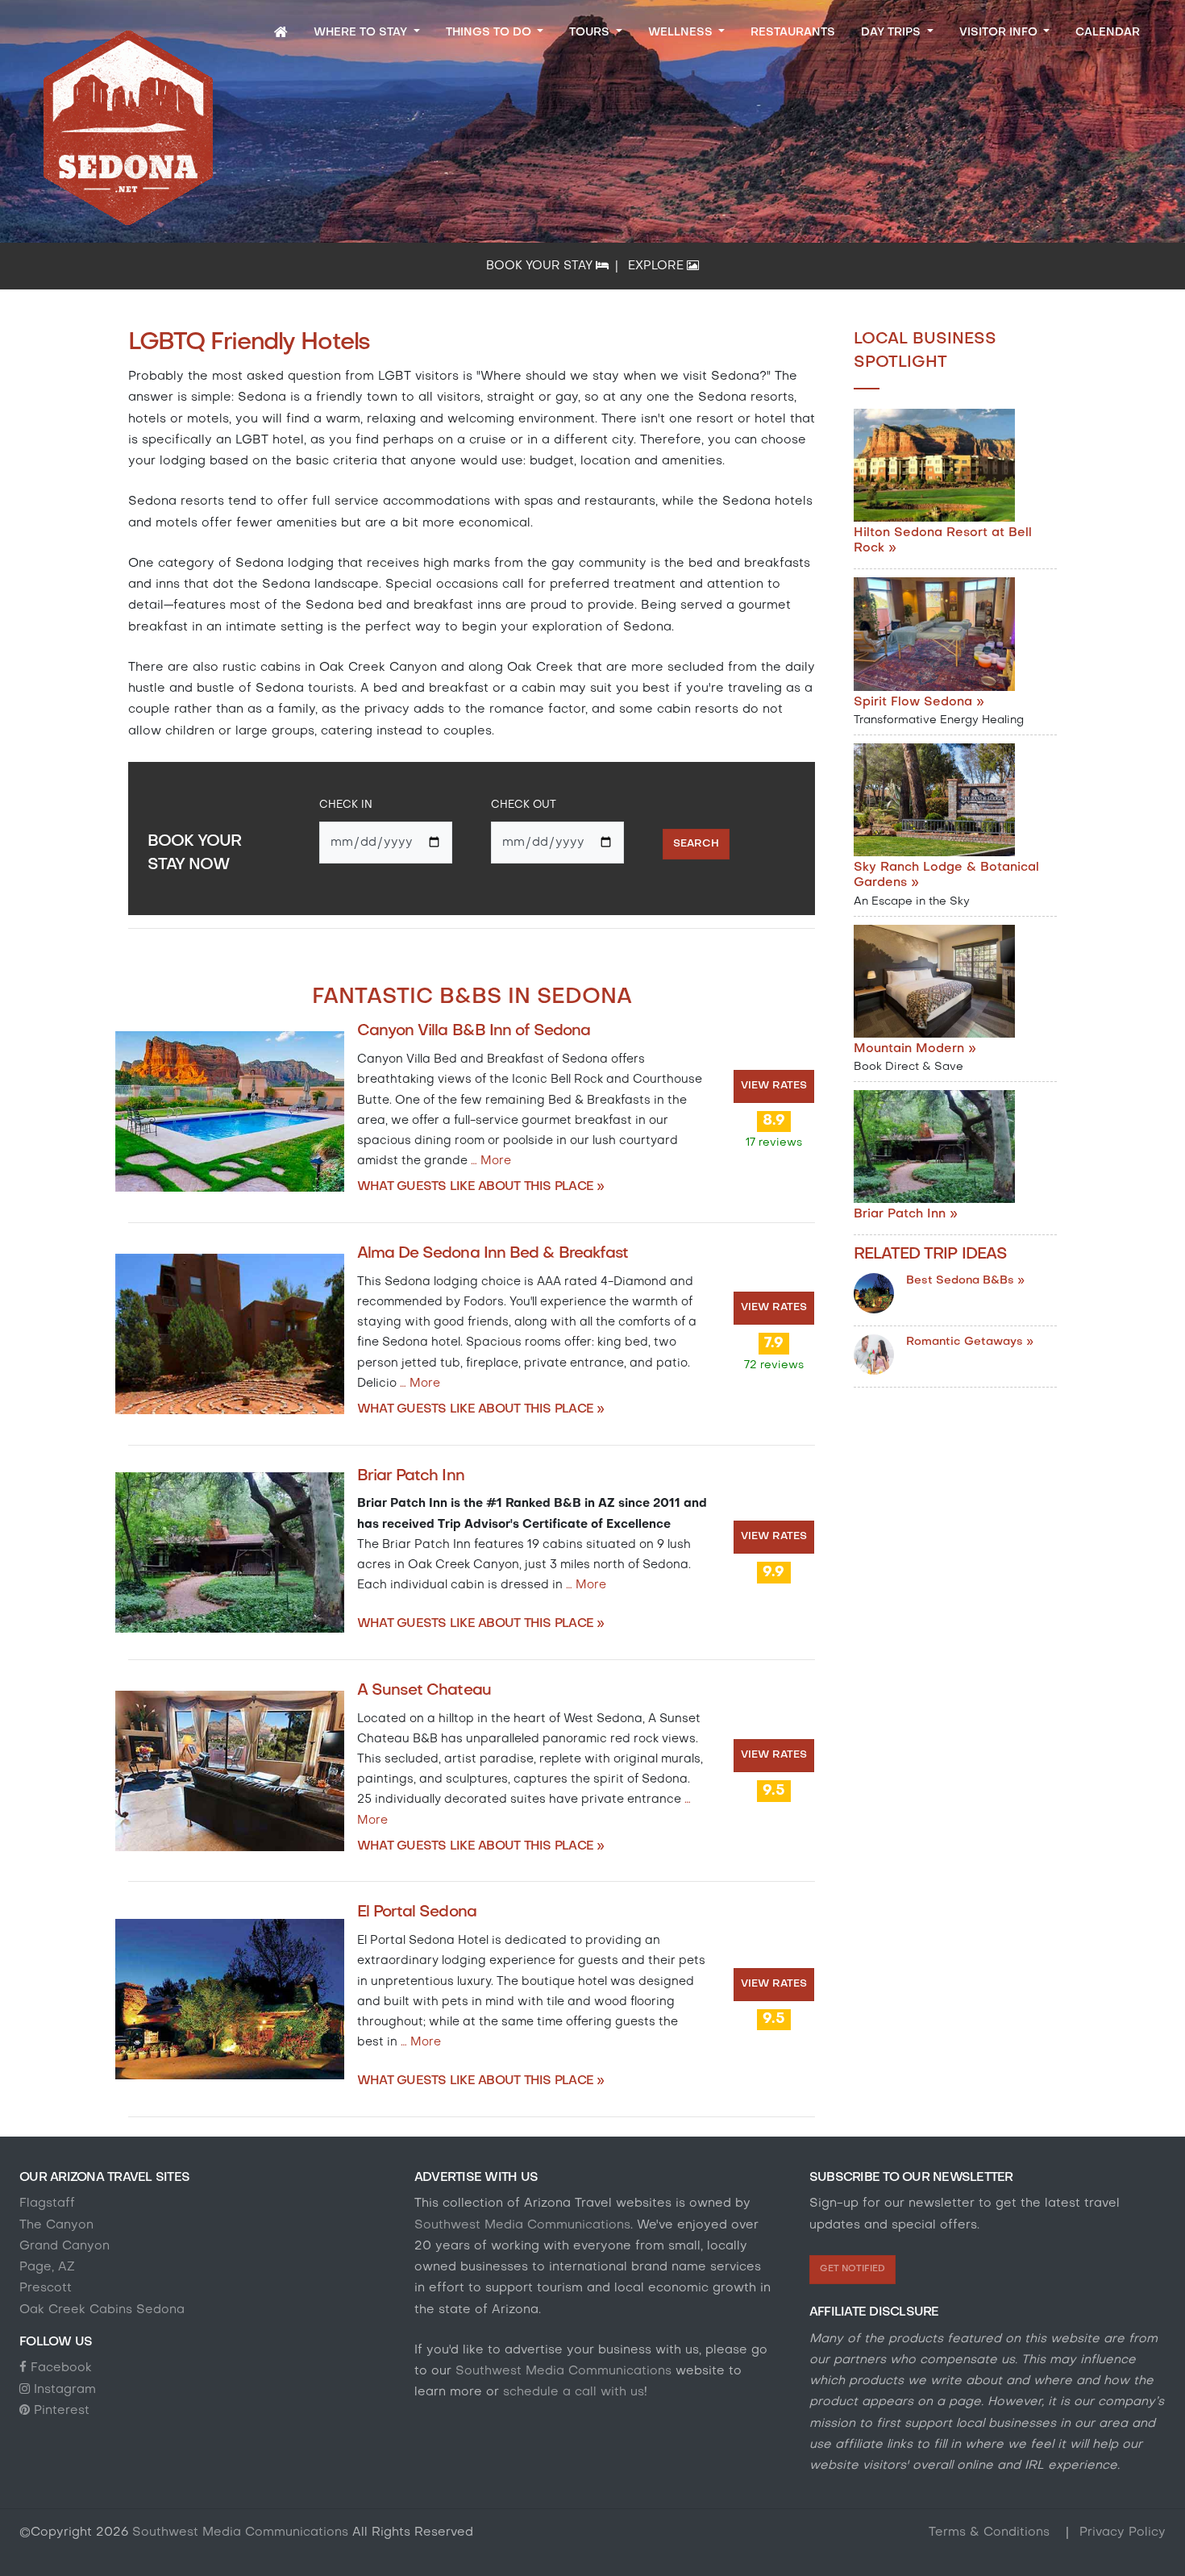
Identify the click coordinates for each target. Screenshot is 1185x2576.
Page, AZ (47, 2267)
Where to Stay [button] (362, 33)
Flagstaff (47, 2204)
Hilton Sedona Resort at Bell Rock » (943, 541)
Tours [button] (591, 33)
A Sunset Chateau (424, 1691)
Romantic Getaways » (970, 1342)
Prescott (46, 2288)
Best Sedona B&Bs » (965, 1281)
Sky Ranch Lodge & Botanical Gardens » (946, 875)
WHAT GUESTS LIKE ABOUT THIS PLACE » (481, 1187)
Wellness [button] (682, 33)
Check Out (524, 805)
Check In (346, 805)
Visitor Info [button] (1000, 33)
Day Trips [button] (892, 33)
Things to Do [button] (490, 33)
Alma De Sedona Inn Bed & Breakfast (493, 1254)
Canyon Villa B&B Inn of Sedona (474, 1031)
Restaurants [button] (793, 33)
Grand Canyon (64, 2246)
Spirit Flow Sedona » (919, 702)
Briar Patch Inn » (906, 1214)
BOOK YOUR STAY (541, 266)
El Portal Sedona (417, 1912)
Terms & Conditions (991, 2532)
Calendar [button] (1108, 33)
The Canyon (56, 2225)
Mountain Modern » (915, 1049)
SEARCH (696, 844)
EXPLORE (657, 266)
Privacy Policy (1123, 2532)
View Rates (774, 1086)
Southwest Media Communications (522, 2225)
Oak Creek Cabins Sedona (102, 2310)
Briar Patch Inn (411, 1476)
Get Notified (852, 2269)
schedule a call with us (572, 2392)
